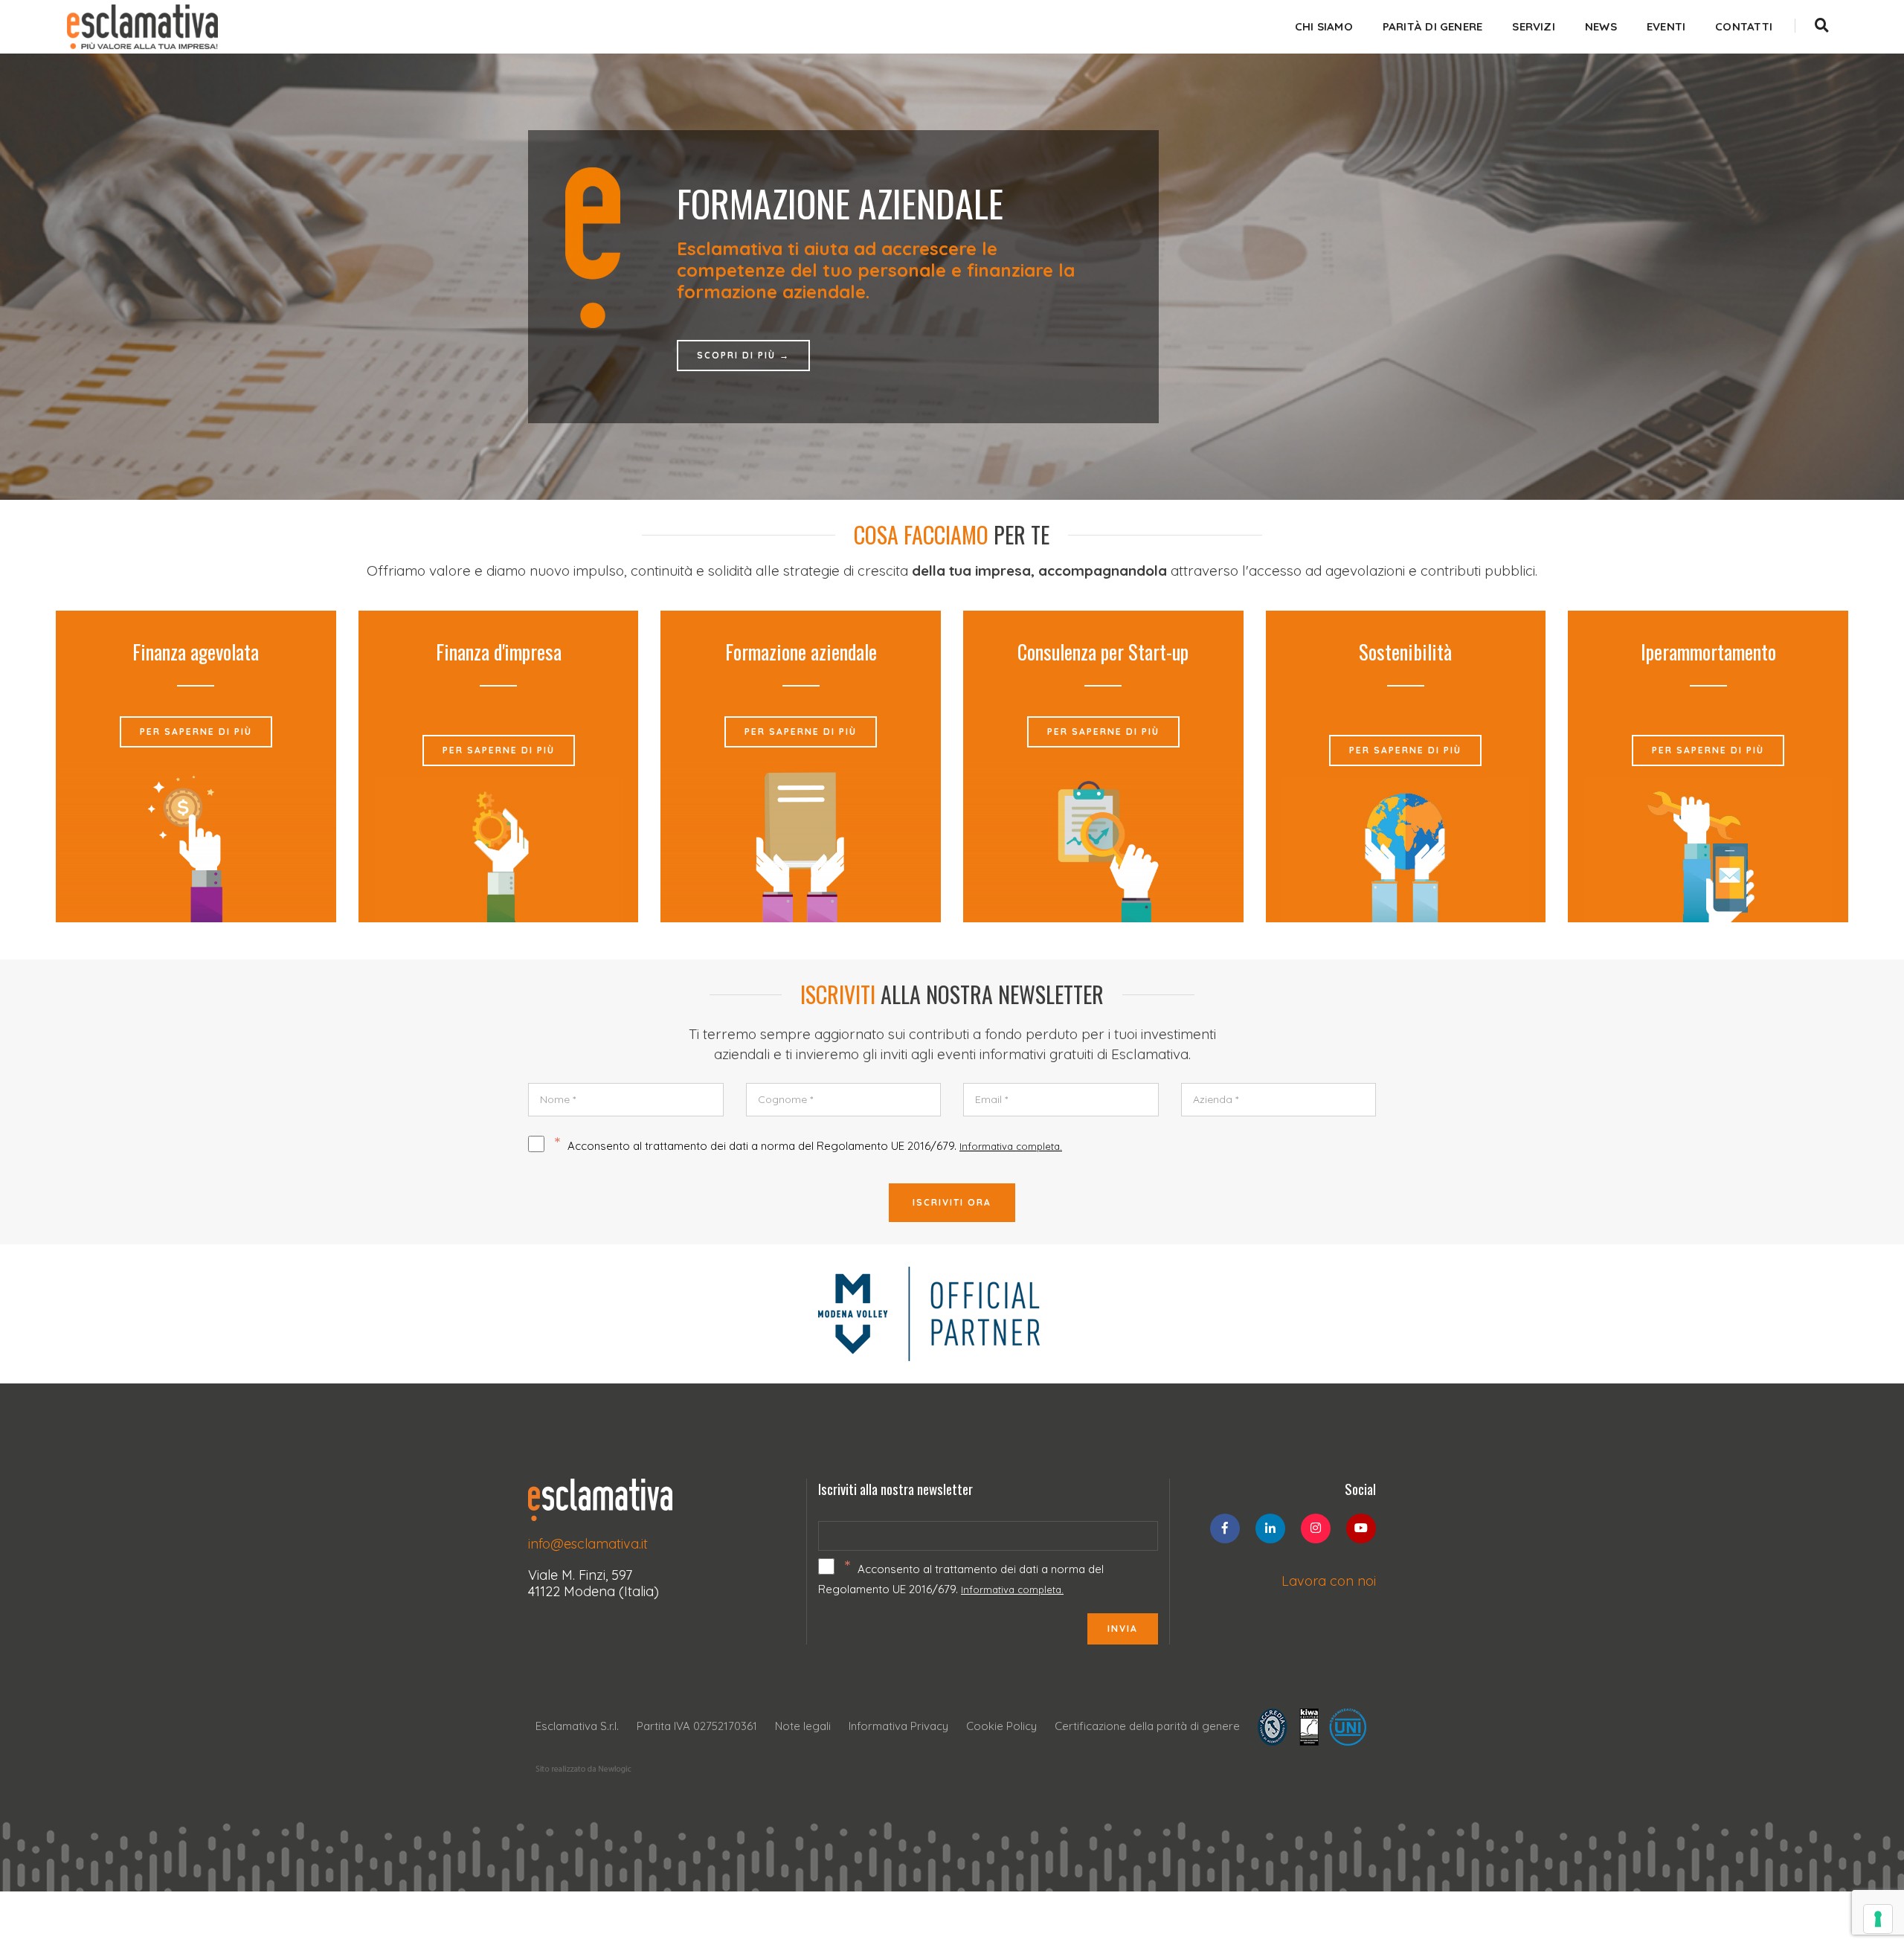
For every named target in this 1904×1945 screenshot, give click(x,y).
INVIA (1123, 1629)
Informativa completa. (1011, 1146)
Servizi (1534, 26)
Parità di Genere (1433, 26)
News (1601, 26)
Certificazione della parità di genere (1147, 1726)
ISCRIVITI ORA (952, 1202)
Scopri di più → (743, 345)
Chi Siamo (1324, 26)
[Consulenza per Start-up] (1103, 839)
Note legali (803, 1726)
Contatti (1744, 26)
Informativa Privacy (898, 1726)
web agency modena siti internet (583, 1769)
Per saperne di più (196, 732)
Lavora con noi (1329, 1581)
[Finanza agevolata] (196, 839)
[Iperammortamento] (1708, 849)
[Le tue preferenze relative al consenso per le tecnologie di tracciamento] (1878, 1919)
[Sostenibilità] (1405, 849)
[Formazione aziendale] (801, 839)
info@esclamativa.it (588, 1544)
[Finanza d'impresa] (499, 849)
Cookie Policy (1001, 1726)
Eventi (1666, 26)
